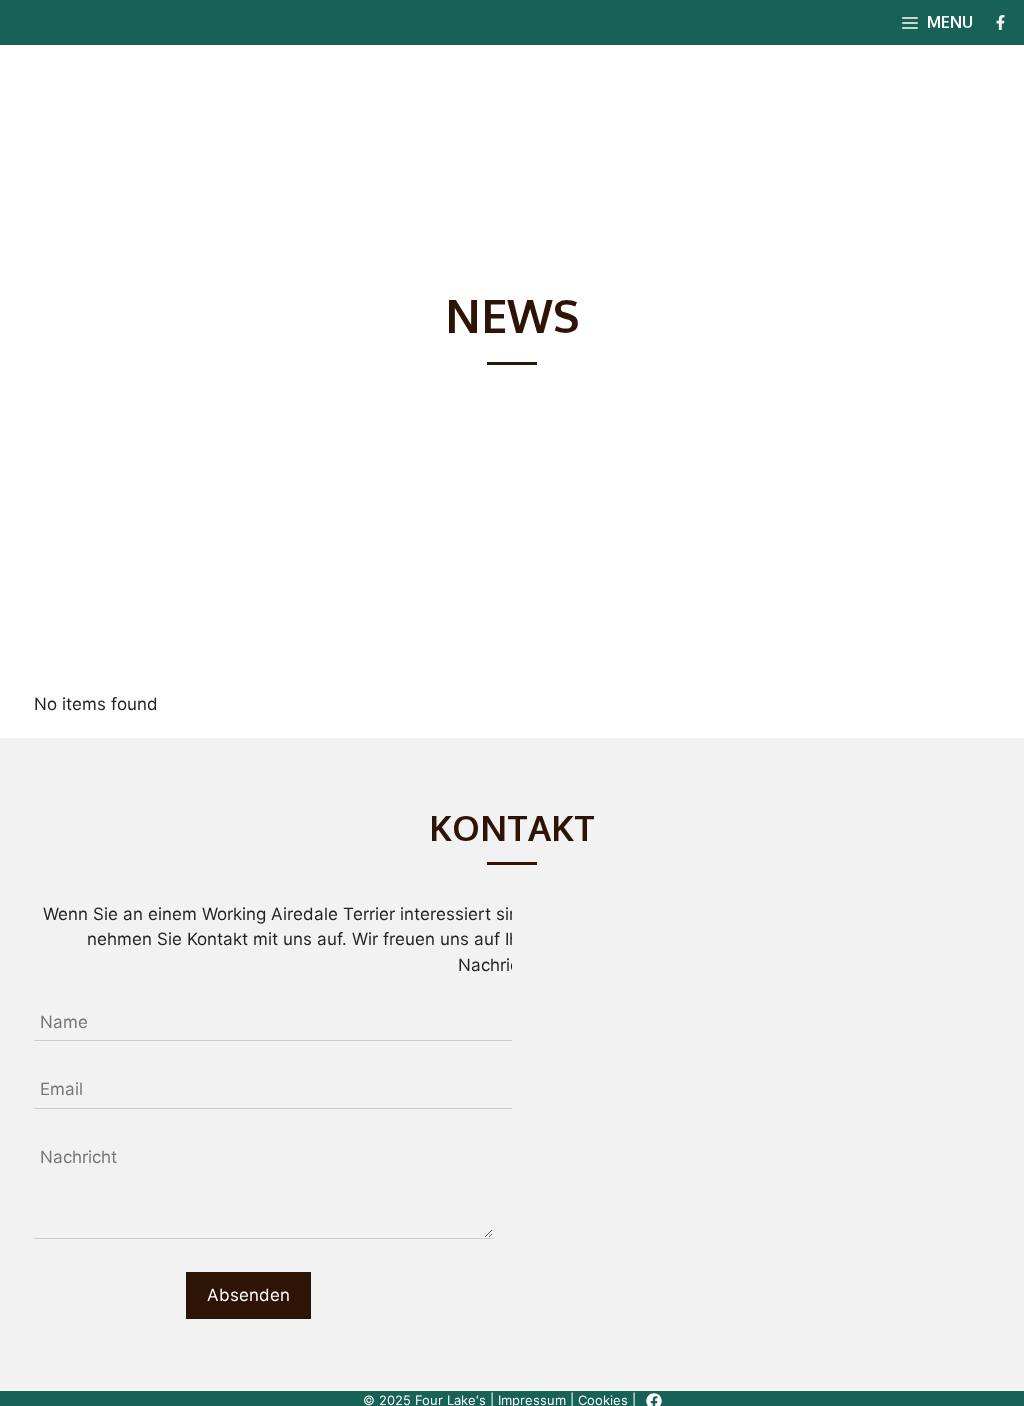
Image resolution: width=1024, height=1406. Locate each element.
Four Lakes (86, 22)
